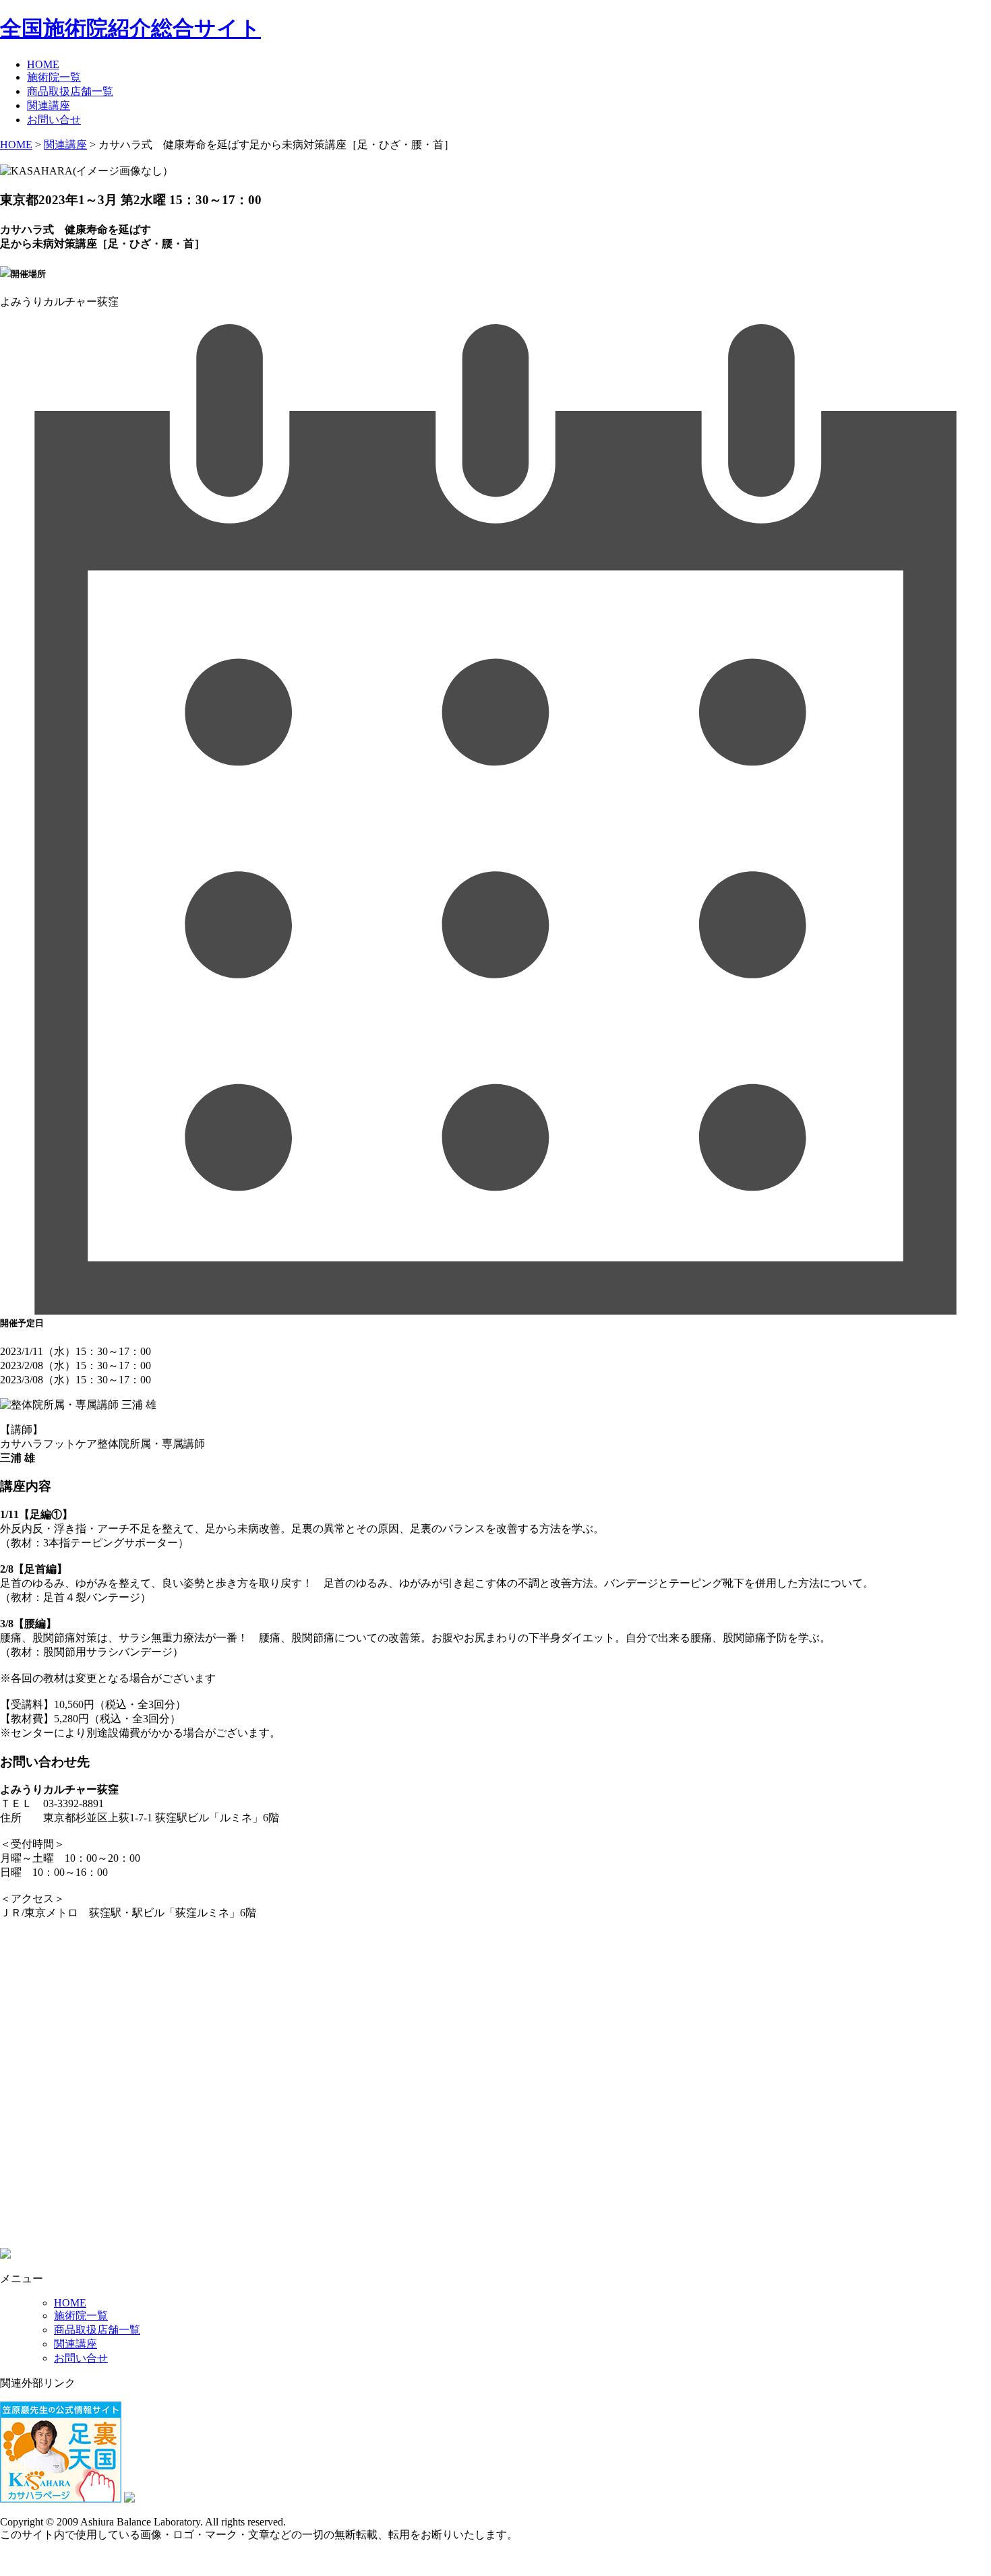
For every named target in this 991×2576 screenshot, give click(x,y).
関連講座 (49, 105)
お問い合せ (54, 120)
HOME (43, 64)
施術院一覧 (54, 77)
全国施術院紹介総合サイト (130, 28)
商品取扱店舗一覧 (70, 91)
